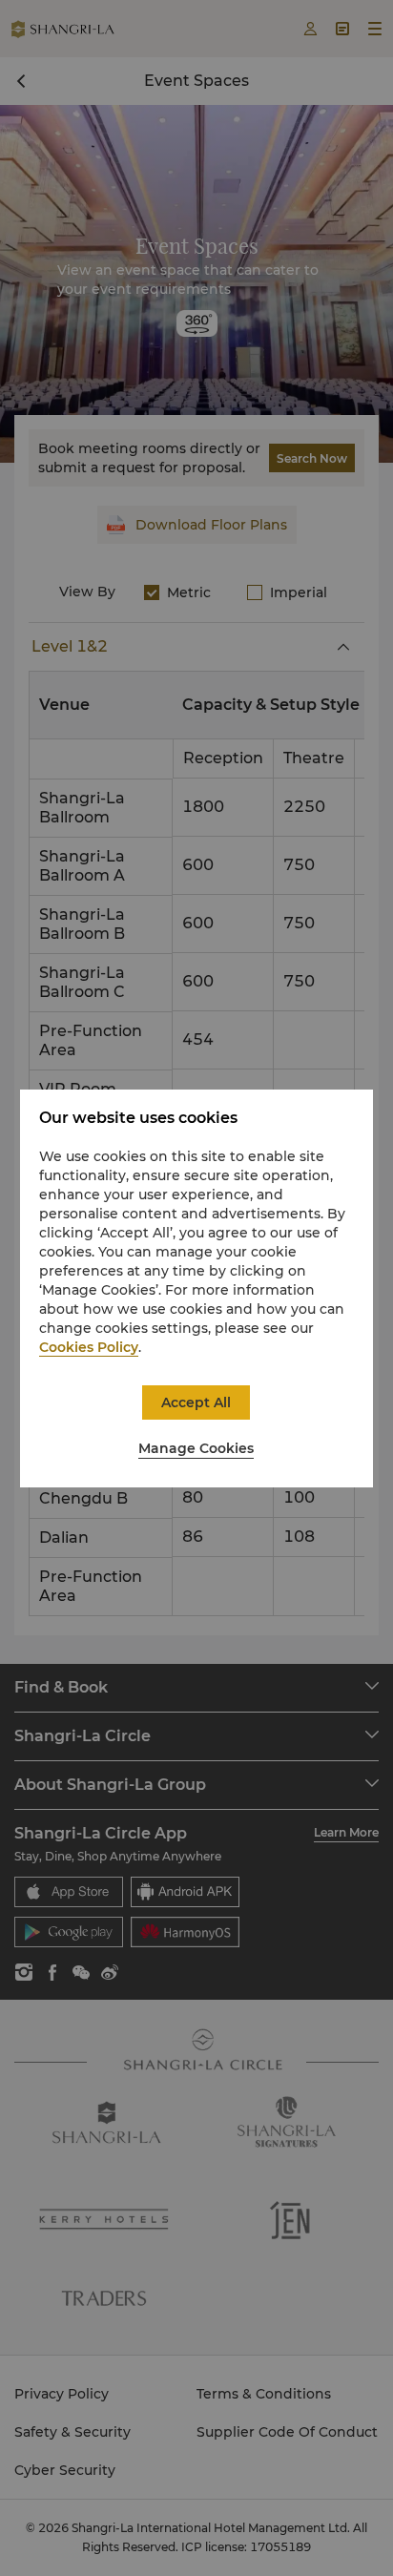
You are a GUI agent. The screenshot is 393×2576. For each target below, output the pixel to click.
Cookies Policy (89, 1347)
